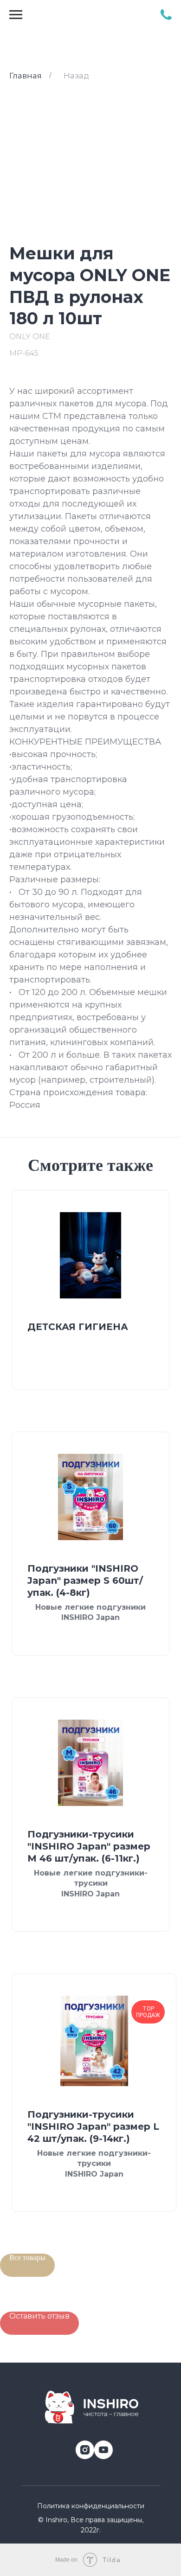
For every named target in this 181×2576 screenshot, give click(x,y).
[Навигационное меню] (16, 15)
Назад (76, 76)
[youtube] (100, 2446)
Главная (26, 76)
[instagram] (81, 2446)
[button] (39, 2323)
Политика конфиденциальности (91, 2506)
